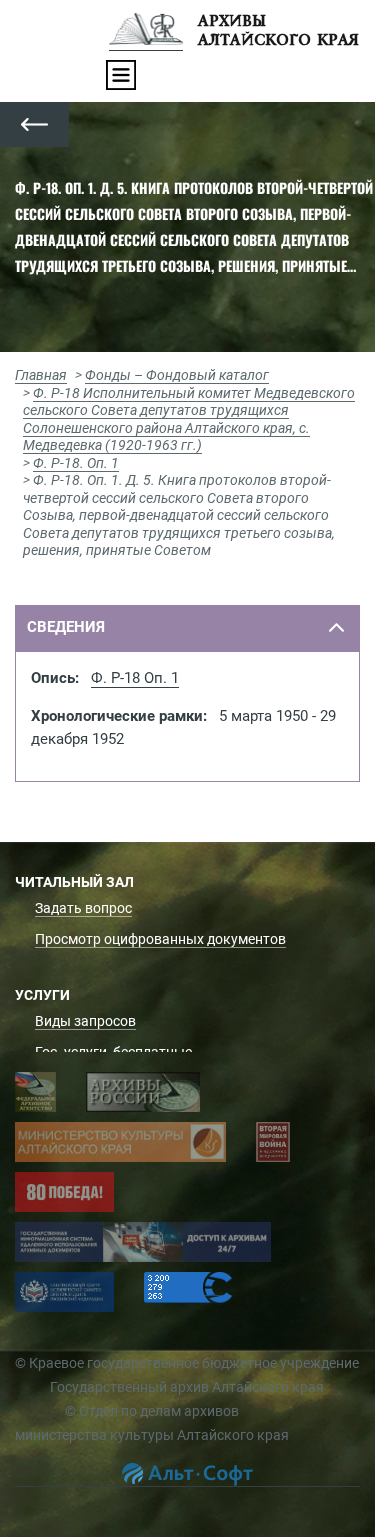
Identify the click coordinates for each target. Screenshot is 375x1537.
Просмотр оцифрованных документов (160, 939)
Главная (41, 375)
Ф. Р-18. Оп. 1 (76, 463)
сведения (66, 627)
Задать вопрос (83, 908)
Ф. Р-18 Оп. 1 (135, 678)
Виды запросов (85, 1021)
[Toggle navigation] (121, 75)
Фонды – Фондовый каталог (177, 375)
